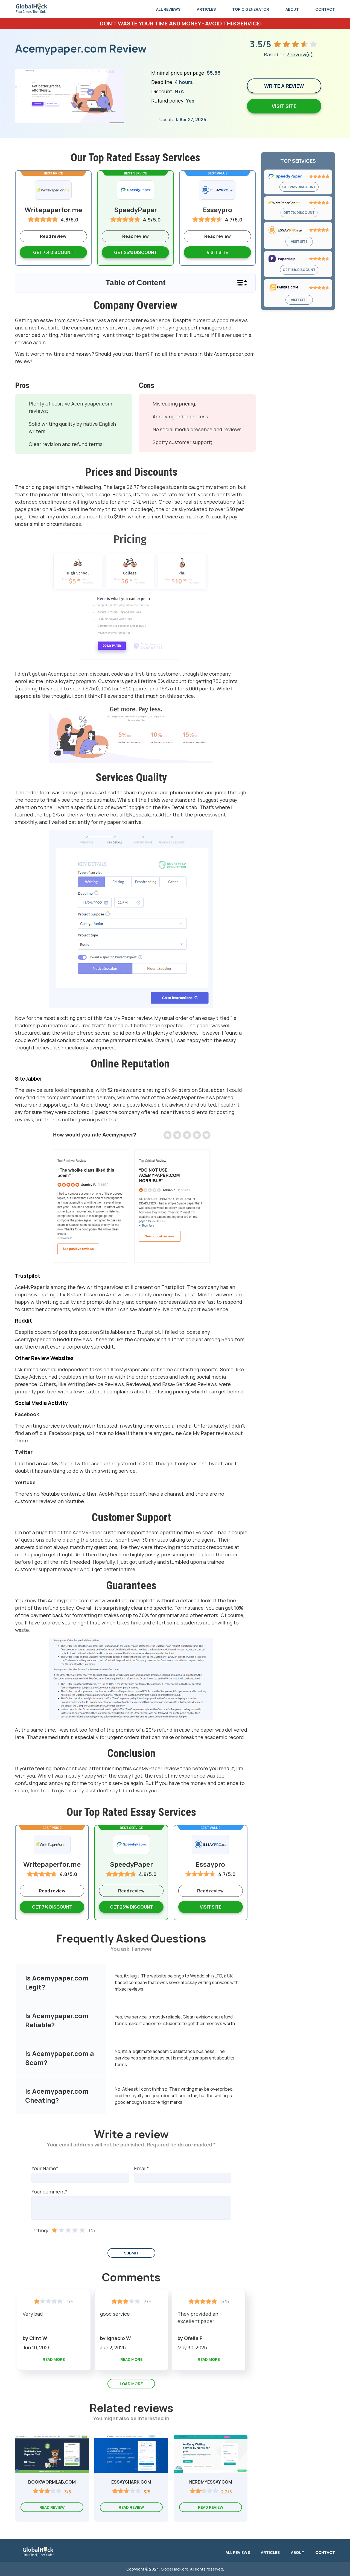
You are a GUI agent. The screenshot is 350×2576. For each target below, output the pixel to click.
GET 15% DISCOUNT (299, 270)
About (292, 9)
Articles (206, 9)
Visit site (284, 106)
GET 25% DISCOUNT (299, 187)
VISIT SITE (217, 252)
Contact (325, 9)
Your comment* (49, 2192)
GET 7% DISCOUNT (299, 213)
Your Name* (45, 2168)
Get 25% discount (135, 252)
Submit (131, 2253)
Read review (135, 236)
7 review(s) (300, 54)
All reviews (168, 9)
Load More (131, 2384)
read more (54, 2359)
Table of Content (135, 283)
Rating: (40, 2230)
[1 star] (54, 2231)
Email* (142, 2168)
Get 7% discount (53, 252)
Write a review (284, 86)
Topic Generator (251, 9)
